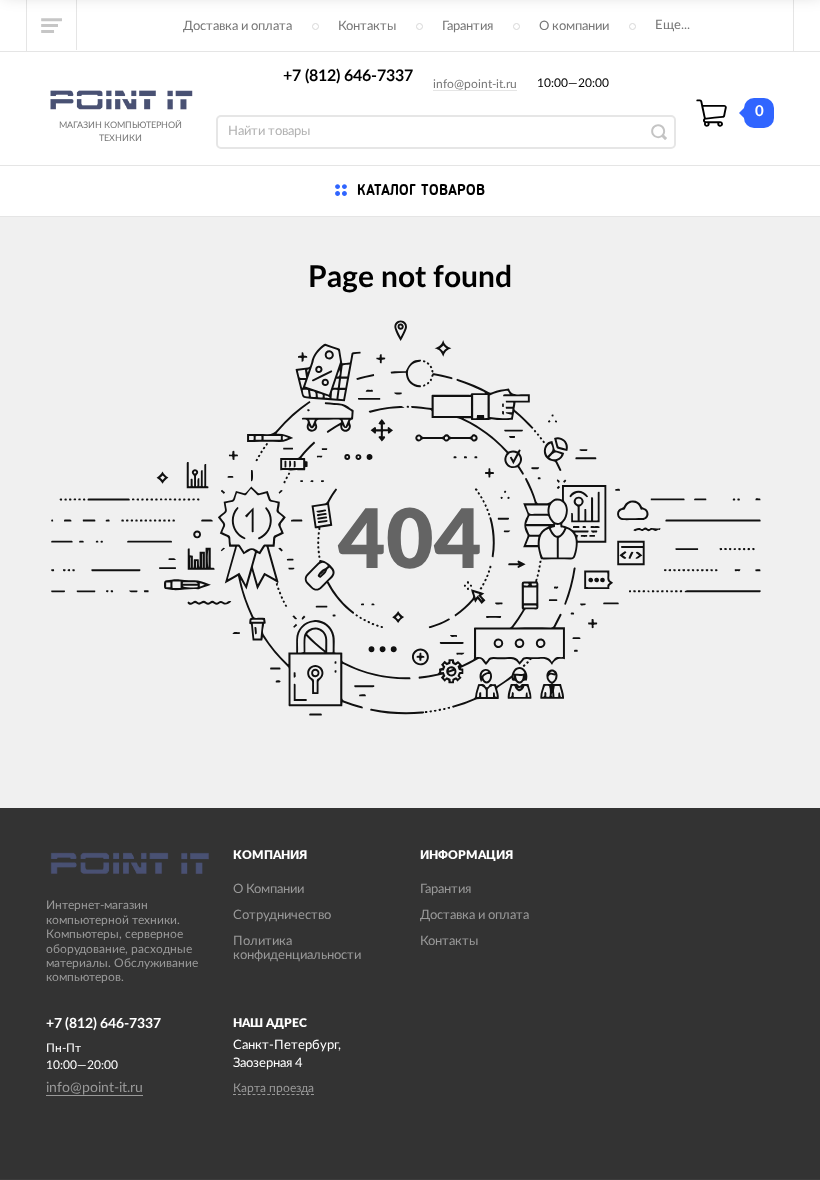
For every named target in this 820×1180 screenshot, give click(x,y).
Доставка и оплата (237, 26)
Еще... (672, 25)
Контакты (367, 26)
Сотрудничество (282, 915)
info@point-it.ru (475, 84)
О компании (574, 26)
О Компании (268, 889)
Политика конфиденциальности (297, 948)
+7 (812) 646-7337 (348, 76)
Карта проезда (273, 1088)
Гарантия (467, 26)
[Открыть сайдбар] (52, 25)
